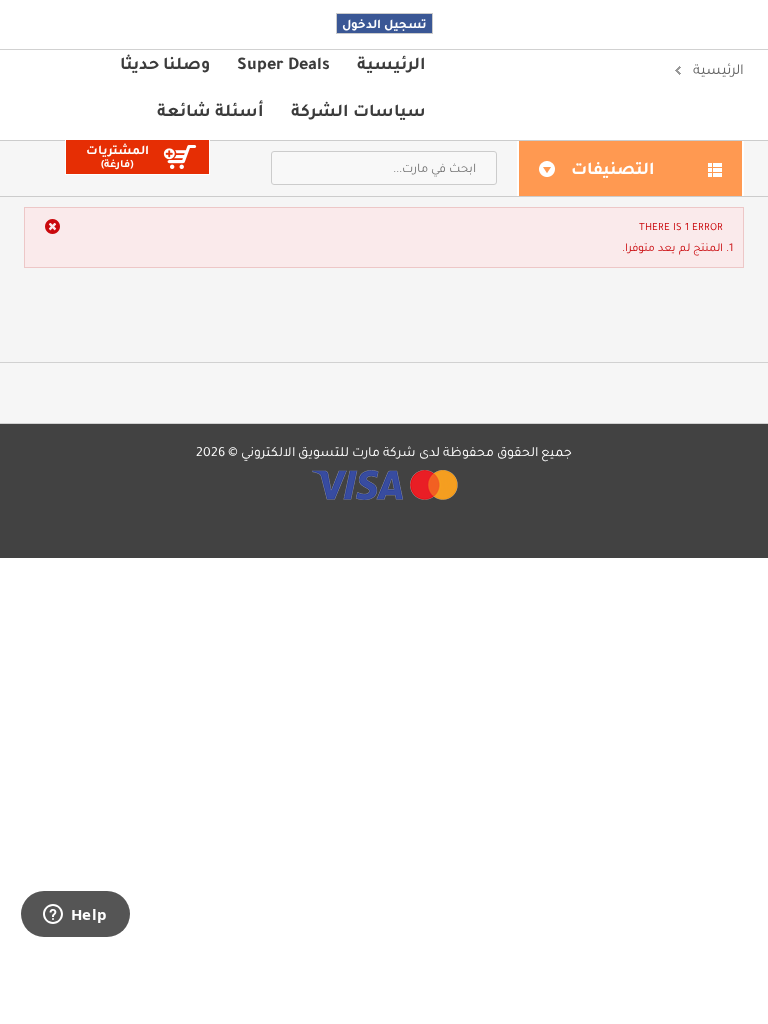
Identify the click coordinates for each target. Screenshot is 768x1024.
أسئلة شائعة (210, 110)
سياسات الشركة (358, 110)
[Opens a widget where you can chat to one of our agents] (75, 916)
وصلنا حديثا (165, 63)
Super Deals (283, 63)
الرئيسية (391, 63)
